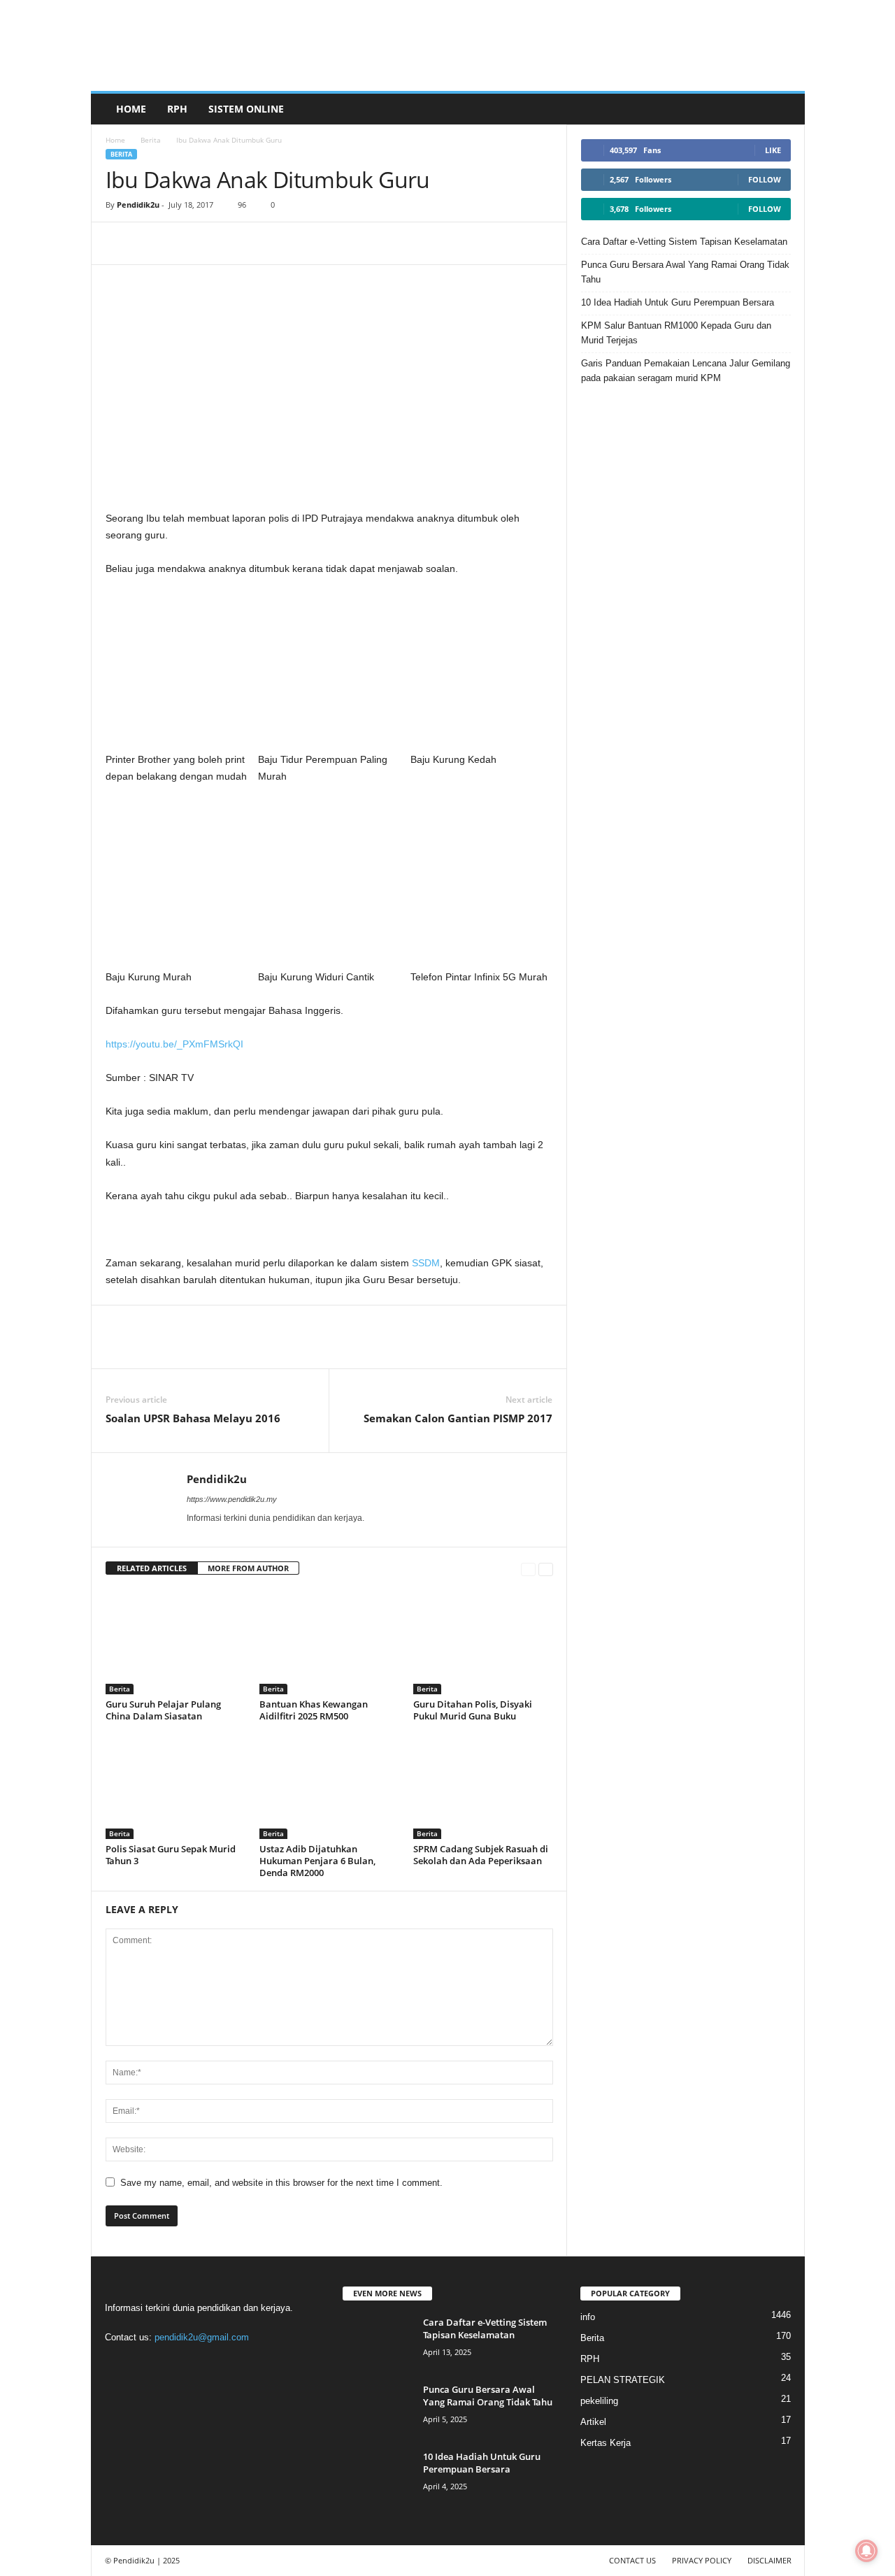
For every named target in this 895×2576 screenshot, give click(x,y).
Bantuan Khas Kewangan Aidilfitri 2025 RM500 (314, 1710)
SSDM (426, 1263)
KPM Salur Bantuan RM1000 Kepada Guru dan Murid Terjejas (676, 333)
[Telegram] (152, 243)
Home (131, 109)
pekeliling (599, 2401)
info (588, 2317)
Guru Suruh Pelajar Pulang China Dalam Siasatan (163, 1710)
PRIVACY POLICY (702, 2560)
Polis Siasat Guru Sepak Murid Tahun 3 (171, 1855)
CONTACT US (632, 2560)
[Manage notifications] (866, 2551)
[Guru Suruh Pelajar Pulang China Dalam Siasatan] (176, 1642)
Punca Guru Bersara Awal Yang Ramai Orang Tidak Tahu (685, 272)
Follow (765, 179)
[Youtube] (232, 2364)
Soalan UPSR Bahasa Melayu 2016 (193, 1418)
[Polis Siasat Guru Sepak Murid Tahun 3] (176, 1787)
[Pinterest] (184, 243)
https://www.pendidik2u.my (232, 1499)
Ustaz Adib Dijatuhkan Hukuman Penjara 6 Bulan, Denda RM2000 (317, 1861)
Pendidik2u (138, 205)
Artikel (593, 2422)
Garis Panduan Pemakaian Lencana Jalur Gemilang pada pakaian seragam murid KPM (686, 371)
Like (773, 150)
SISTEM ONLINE (246, 109)
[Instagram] (148, 2364)
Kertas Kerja (606, 2443)
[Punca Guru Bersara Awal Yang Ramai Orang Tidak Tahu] (378, 2409)
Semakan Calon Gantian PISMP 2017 (458, 1418)
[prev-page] (528, 1569)
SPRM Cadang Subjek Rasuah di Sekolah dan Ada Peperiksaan (481, 1855)
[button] (784, 109)
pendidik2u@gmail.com (202, 2337)
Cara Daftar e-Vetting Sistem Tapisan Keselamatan (684, 242)
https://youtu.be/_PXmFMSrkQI (174, 1044)
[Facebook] (120, 243)
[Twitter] (205, 2364)
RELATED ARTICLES (152, 1568)
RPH (177, 109)
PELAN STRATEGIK (623, 2380)
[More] (217, 243)
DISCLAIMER (769, 2560)
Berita (151, 140)
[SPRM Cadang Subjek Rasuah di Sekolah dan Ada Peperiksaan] (483, 1787)
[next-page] (546, 1569)
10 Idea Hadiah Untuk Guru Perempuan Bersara (678, 302)
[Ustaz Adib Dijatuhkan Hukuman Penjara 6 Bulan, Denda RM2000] (329, 1787)
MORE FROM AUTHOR (248, 1568)
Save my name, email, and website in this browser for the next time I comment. (281, 2183)
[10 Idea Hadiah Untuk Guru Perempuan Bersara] (378, 2476)
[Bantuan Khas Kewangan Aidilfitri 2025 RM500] (329, 1642)
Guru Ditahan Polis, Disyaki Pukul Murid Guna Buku (473, 1710)
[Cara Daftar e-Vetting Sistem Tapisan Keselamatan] (378, 2342)
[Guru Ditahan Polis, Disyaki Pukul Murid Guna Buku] (483, 1642)
